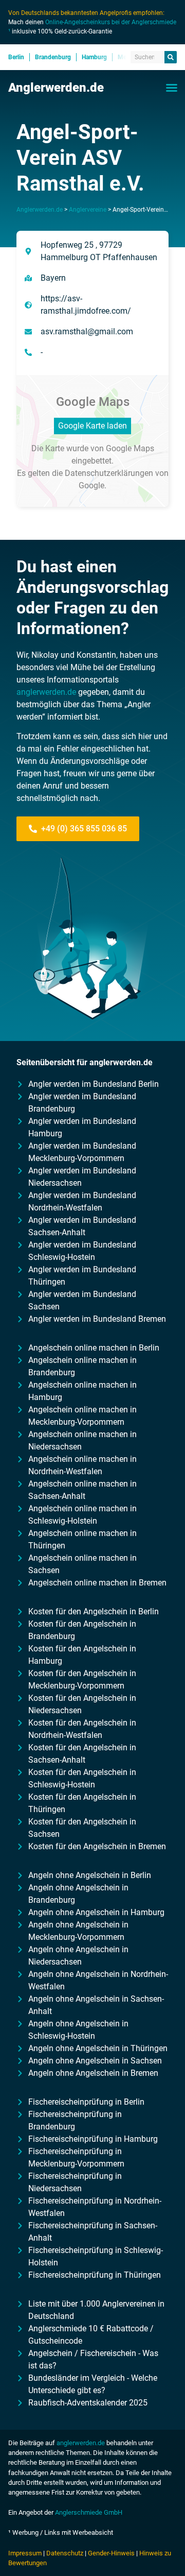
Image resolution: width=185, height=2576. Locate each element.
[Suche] (171, 57)
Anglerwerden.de (56, 88)
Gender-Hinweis (111, 2553)
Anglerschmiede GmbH (89, 2512)
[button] (172, 88)
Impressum (25, 2553)
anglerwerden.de (46, 692)
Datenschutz (65, 2553)
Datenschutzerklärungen (109, 473)
